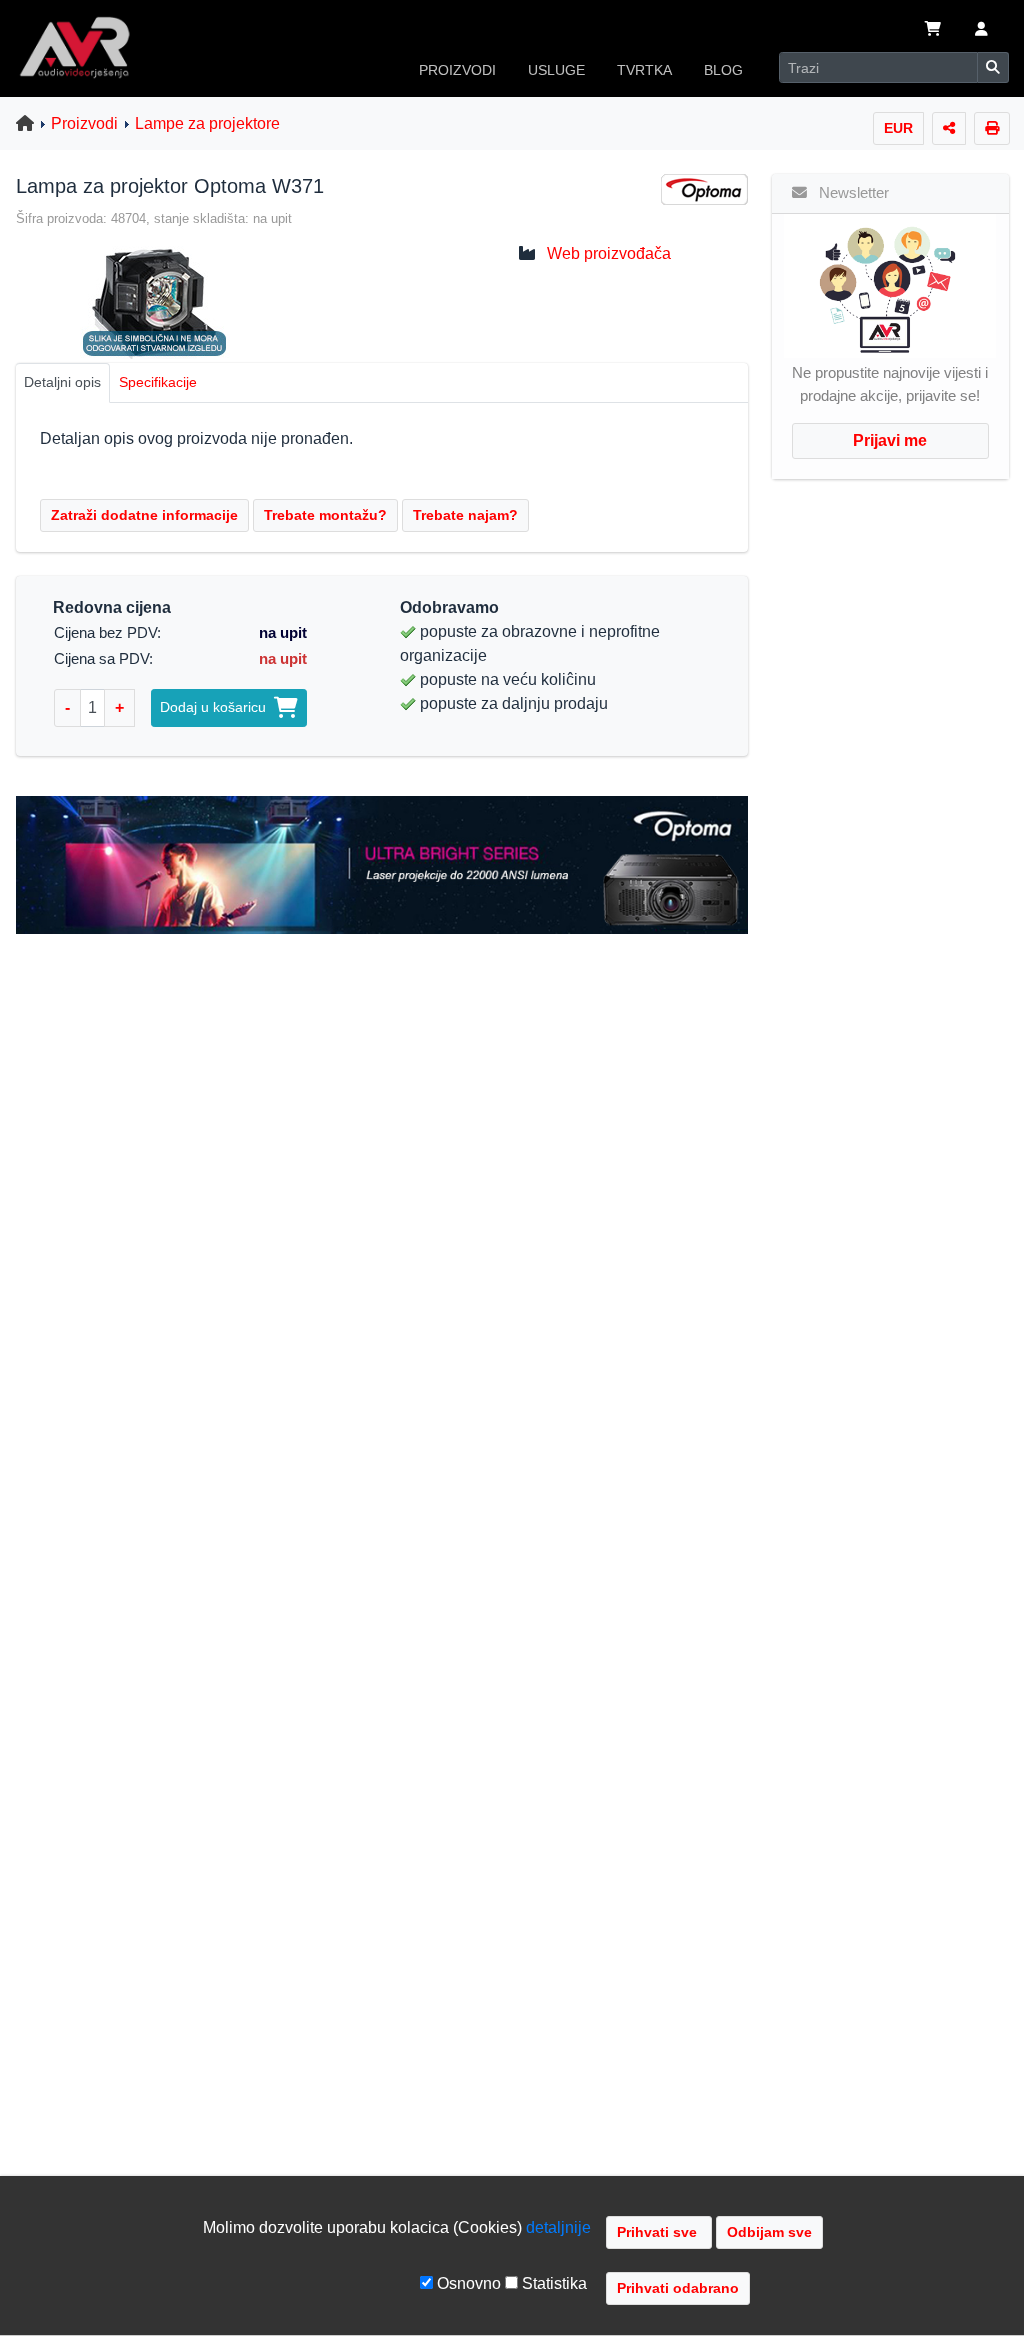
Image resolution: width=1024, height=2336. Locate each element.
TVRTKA (644, 70)
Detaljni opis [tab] (62, 382)
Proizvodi (84, 123)
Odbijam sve (769, 2232)
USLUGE (556, 70)
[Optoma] (704, 188)
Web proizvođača (609, 253)
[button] (981, 31)
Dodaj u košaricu (217, 707)
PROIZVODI (457, 70)
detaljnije (558, 2227)
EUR (898, 128)
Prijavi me (890, 440)
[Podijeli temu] (949, 128)
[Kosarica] (933, 31)
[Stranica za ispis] (992, 128)
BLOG (723, 70)
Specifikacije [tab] (158, 382)
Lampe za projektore (207, 123)
